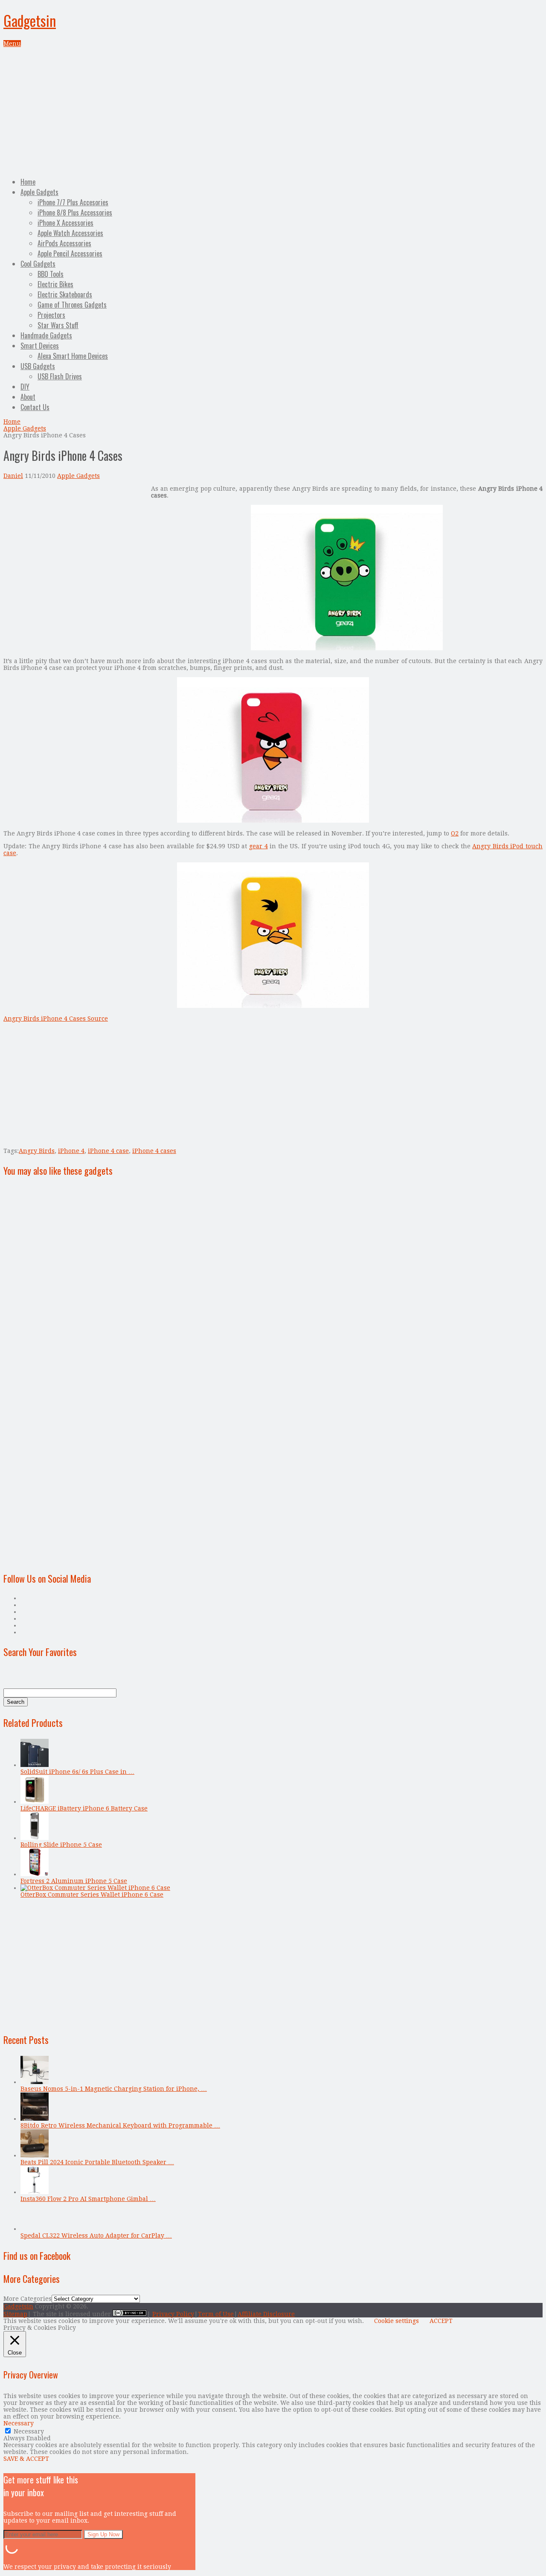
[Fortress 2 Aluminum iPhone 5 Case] (35, 1874)
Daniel (13, 476)
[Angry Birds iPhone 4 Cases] (347, 648)
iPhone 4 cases (154, 1151)
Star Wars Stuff (58, 325)
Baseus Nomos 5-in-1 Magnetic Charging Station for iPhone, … (114, 2089)
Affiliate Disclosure (266, 2314)
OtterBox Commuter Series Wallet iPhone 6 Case (92, 1895)
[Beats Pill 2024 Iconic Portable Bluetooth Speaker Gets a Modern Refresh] (35, 2155)
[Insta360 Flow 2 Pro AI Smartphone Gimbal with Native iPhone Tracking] (35, 2192)
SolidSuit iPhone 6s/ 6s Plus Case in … (77, 1772)
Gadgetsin (30, 20)
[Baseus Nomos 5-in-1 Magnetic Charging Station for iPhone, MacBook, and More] (35, 2082)
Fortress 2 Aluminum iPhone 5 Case (74, 1881)
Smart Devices (40, 346)
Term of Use (216, 2314)
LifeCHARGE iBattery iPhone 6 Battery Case (84, 1808)
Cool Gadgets (38, 264)
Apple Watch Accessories (70, 233)
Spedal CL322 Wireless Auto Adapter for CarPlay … (96, 2235)
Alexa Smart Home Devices (73, 356)
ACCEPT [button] (441, 2321)
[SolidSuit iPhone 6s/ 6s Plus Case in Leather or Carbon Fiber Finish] (35, 1765)
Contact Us (35, 407)
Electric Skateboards (65, 294)
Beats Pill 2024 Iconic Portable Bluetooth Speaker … (97, 2162)
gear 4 (258, 846)
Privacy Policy (173, 2314)
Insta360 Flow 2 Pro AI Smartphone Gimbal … (88, 2199)
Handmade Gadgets (46, 335)
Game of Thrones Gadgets (72, 305)
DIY (25, 387)
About (28, 397)
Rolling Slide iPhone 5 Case (61, 1845)
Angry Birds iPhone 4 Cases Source (56, 1019)
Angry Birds (37, 1151)
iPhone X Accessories (65, 223)
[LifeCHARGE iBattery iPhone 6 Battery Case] (35, 1802)
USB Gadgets (38, 366)
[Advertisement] (273, 111)
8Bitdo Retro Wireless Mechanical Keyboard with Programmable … (120, 2125)
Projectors (51, 315)
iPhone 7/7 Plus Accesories (73, 202)
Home (28, 182)
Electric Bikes (55, 284)
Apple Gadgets (39, 192)
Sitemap (15, 2314)
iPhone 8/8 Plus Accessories (75, 212)
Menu (12, 44)
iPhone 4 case (108, 1151)
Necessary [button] (19, 2423)
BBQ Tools (51, 274)
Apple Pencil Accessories (70, 253)
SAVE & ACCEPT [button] (26, 2459)
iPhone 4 (71, 1151)
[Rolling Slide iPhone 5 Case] (35, 1838)
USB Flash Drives (60, 376)
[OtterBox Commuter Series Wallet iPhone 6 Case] (95, 1888)
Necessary (29, 2431)
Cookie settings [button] (396, 2321)
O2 (455, 833)
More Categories (28, 2299)
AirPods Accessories (64, 243)
